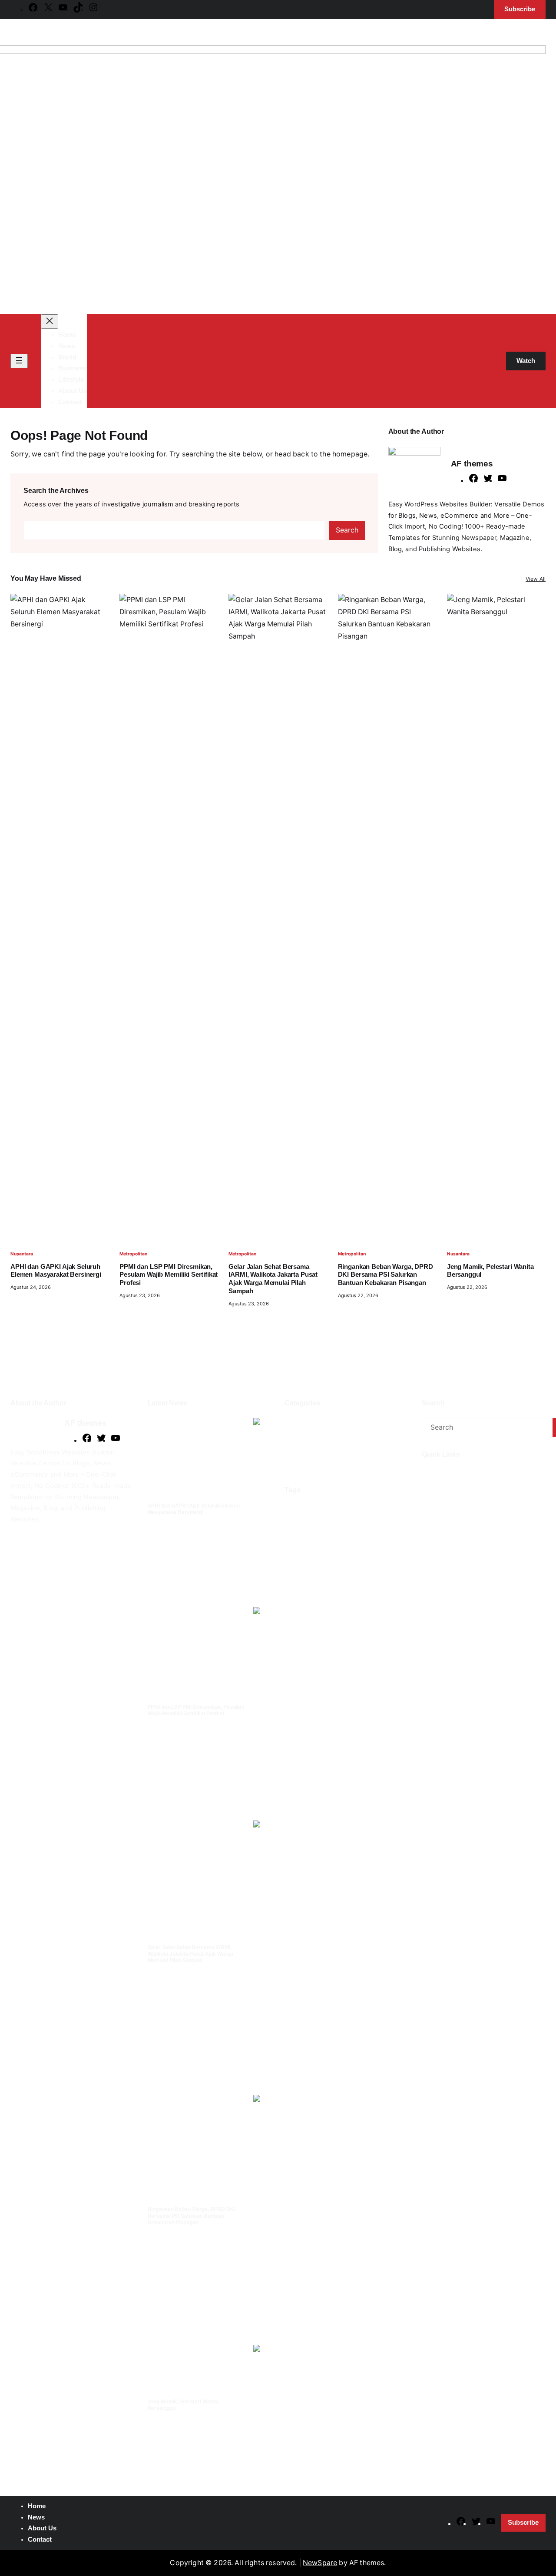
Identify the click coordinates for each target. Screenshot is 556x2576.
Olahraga (346, 1453)
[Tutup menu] (50, 321)
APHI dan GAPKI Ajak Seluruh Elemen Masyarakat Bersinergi (56, 1271)
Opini (380, 1453)
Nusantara (22, 1254)
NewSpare (320, 2563)
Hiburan (363, 1423)
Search (347, 530)
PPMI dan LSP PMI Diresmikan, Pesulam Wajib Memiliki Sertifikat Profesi (169, 1275)
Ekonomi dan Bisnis (314, 1423)
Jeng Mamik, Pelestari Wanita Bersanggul (490, 1271)
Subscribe (523, 2523)
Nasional (352, 1438)
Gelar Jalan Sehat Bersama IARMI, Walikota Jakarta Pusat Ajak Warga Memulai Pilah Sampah (273, 1279)
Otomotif (301, 1467)
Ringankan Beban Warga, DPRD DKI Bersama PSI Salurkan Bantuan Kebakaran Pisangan (386, 1275)
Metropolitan (133, 1254)
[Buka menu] (19, 361)
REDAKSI (453, 1475)
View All (536, 579)
